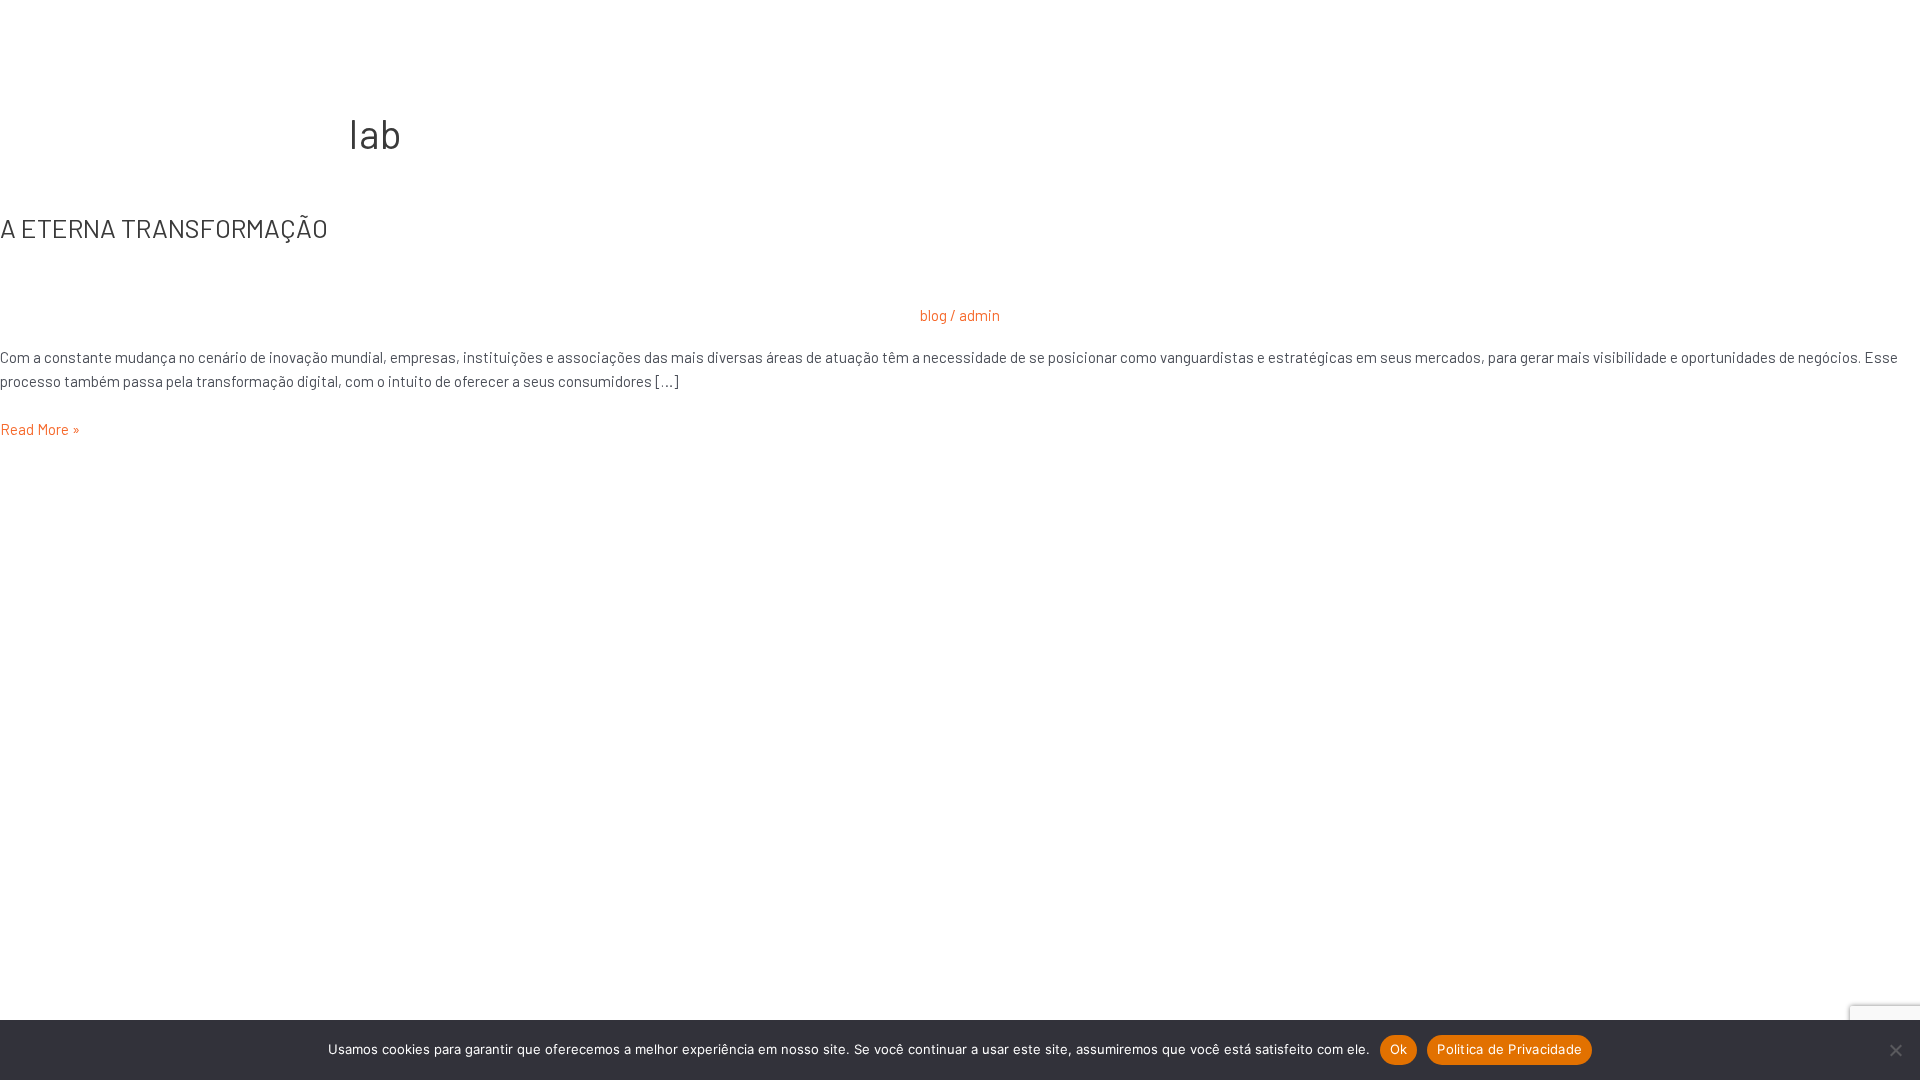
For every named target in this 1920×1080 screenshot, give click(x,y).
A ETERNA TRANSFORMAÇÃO (164, 227)
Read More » (40, 427)
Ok (1399, 1049)
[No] (1895, 1050)
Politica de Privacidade (1509, 1049)
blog (933, 315)
